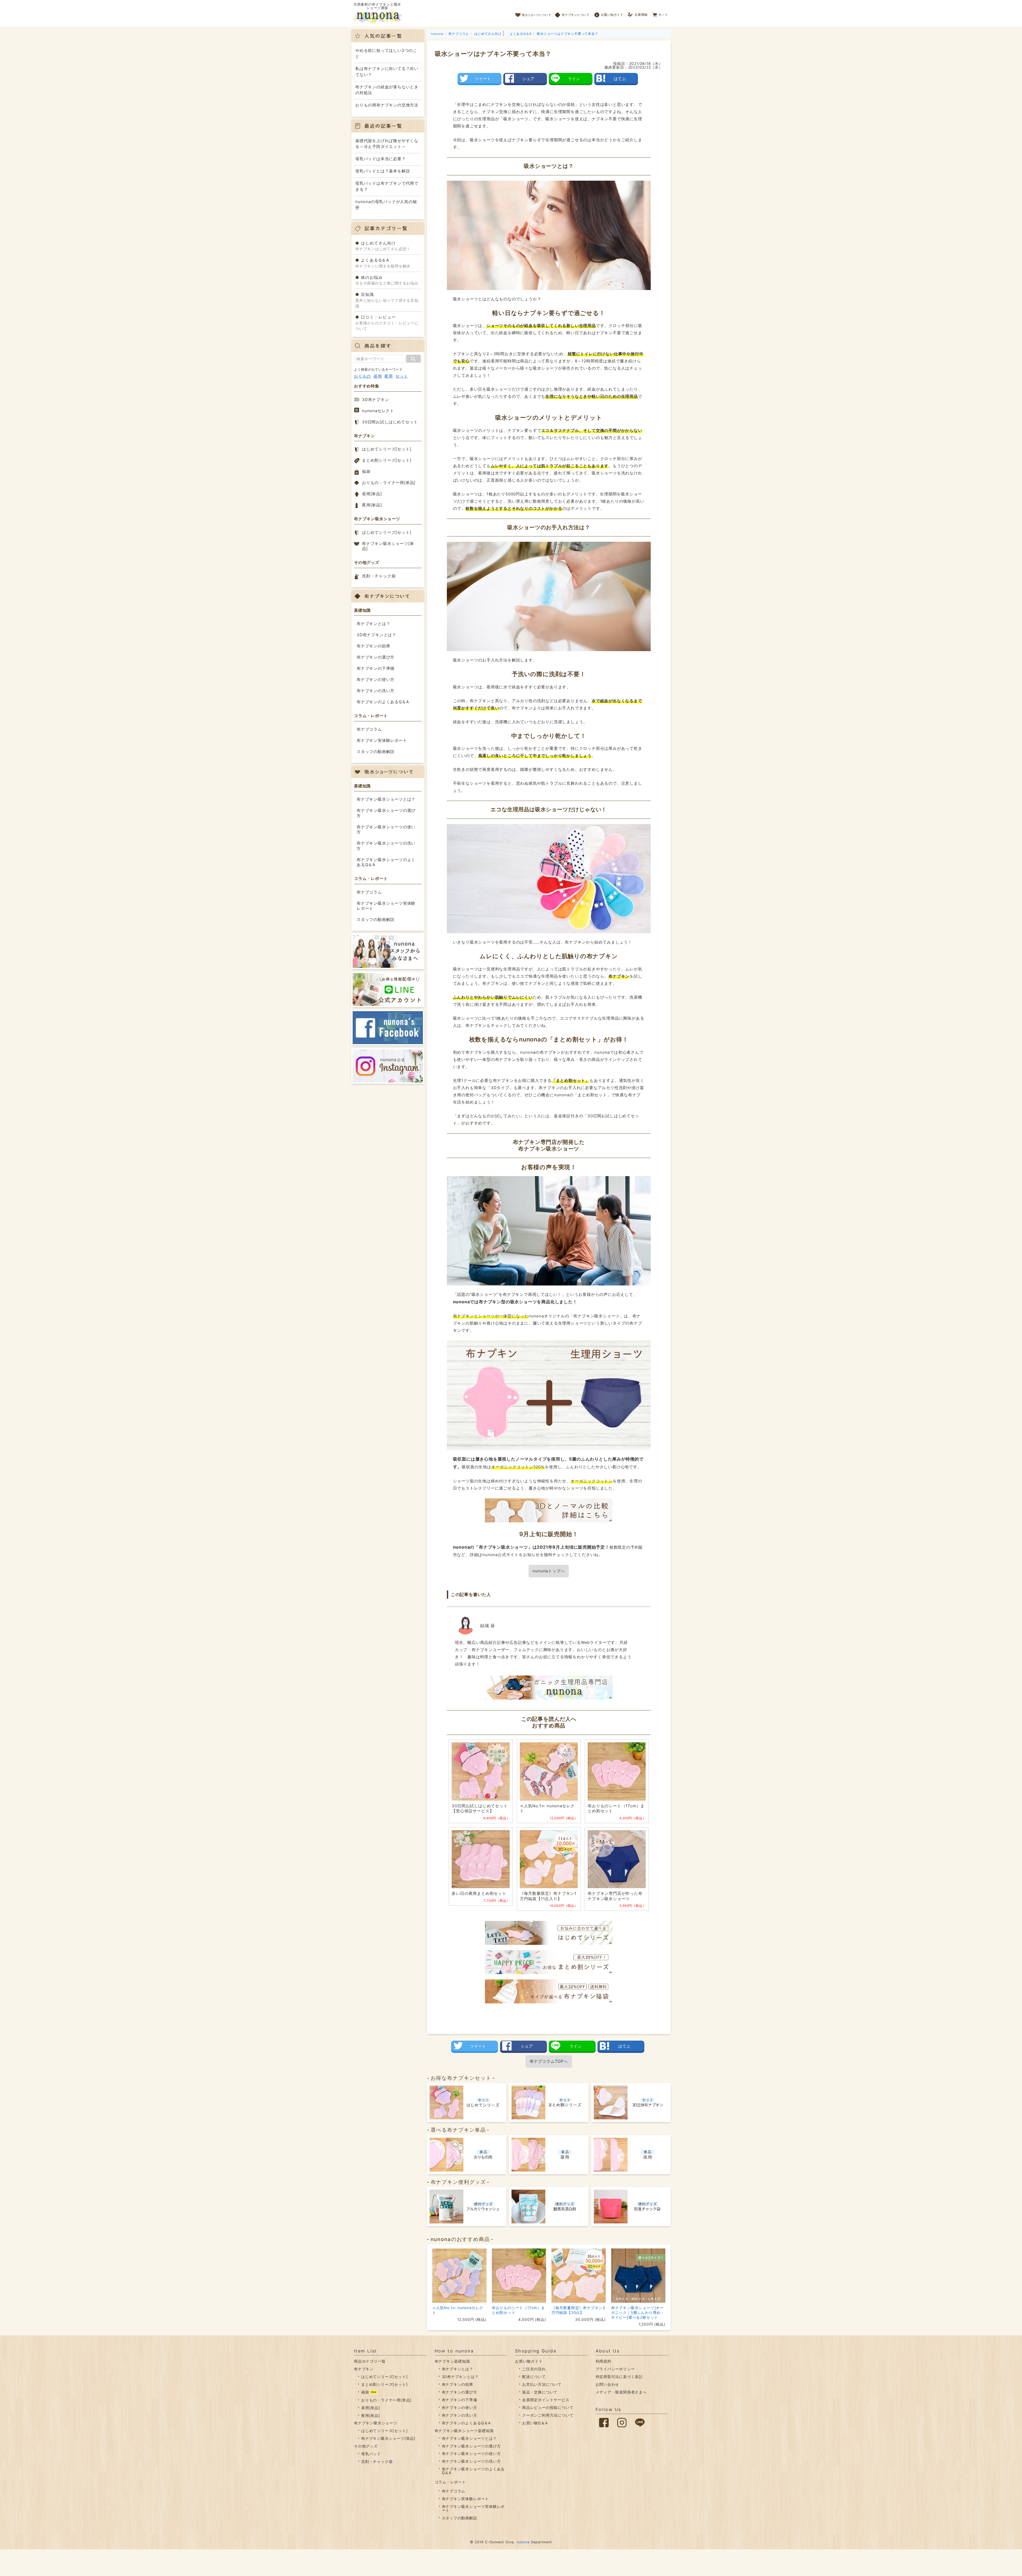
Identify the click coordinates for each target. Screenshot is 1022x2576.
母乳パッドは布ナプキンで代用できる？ (387, 186)
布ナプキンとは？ (373, 624)
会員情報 (638, 13)
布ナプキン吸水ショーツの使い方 (386, 830)
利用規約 (603, 2361)
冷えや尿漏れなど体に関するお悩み (387, 280)
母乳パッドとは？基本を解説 (383, 171)
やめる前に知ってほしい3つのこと (386, 53)
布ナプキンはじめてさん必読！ (383, 246)
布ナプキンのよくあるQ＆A (383, 702)
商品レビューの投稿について (548, 2407)
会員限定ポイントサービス (546, 2400)
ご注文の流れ (534, 2369)
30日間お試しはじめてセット (390, 422)
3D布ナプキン (376, 400)
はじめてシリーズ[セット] (387, 449)
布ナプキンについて (572, 13)
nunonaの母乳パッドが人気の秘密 (386, 205)
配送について (534, 2377)
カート (660, 13)
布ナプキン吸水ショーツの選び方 (386, 813)
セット (402, 376)
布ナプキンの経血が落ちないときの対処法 (387, 90)
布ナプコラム (369, 729)
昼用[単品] (372, 494)
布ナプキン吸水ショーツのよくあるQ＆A (386, 862)
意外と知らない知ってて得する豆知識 (387, 300)
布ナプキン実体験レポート (382, 740)
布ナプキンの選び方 (376, 657)
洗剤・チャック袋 (379, 576)
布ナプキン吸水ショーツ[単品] (388, 546)
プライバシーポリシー (615, 2369)
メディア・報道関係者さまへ (621, 2392)
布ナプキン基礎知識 (452, 2361)
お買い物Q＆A (535, 2423)
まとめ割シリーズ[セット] (387, 460)
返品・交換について (540, 2392)
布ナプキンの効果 (373, 646)
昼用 (378, 376)
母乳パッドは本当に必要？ (381, 159)
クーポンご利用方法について (548, 2415)
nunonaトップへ (549, 1571)
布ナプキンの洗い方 (376, 691)
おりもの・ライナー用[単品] (389, 483)
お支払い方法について (542, 2384)
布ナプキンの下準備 (376, 668)
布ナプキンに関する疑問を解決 (383, 263)
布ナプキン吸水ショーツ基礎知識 (464, 2431)
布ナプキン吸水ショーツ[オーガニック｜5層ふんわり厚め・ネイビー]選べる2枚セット (638, 2312)
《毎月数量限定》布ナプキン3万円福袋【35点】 (578, 2310)
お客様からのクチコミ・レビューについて (387, 323)
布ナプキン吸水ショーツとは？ (386, 799)
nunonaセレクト (378, 411)
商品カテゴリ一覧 (370, 2361)
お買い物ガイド (609, 13)
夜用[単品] (372, 505)
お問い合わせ (607, 2384)
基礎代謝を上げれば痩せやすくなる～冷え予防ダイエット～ (387, 144)
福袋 (366, 471)
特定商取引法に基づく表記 (619, 2377)
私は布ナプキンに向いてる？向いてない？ (387, 72)
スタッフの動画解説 (376, 752)
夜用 (389, 376)
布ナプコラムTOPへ (549, 2061)
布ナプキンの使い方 (376, 679)
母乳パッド (371, 2454)
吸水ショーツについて (533, 13)
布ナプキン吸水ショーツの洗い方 (386, 846)
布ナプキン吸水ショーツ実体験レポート (386, 906)
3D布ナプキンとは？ (376, 635)
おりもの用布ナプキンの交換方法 (387, 105)
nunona (523, 2542)
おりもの (362, 376)
